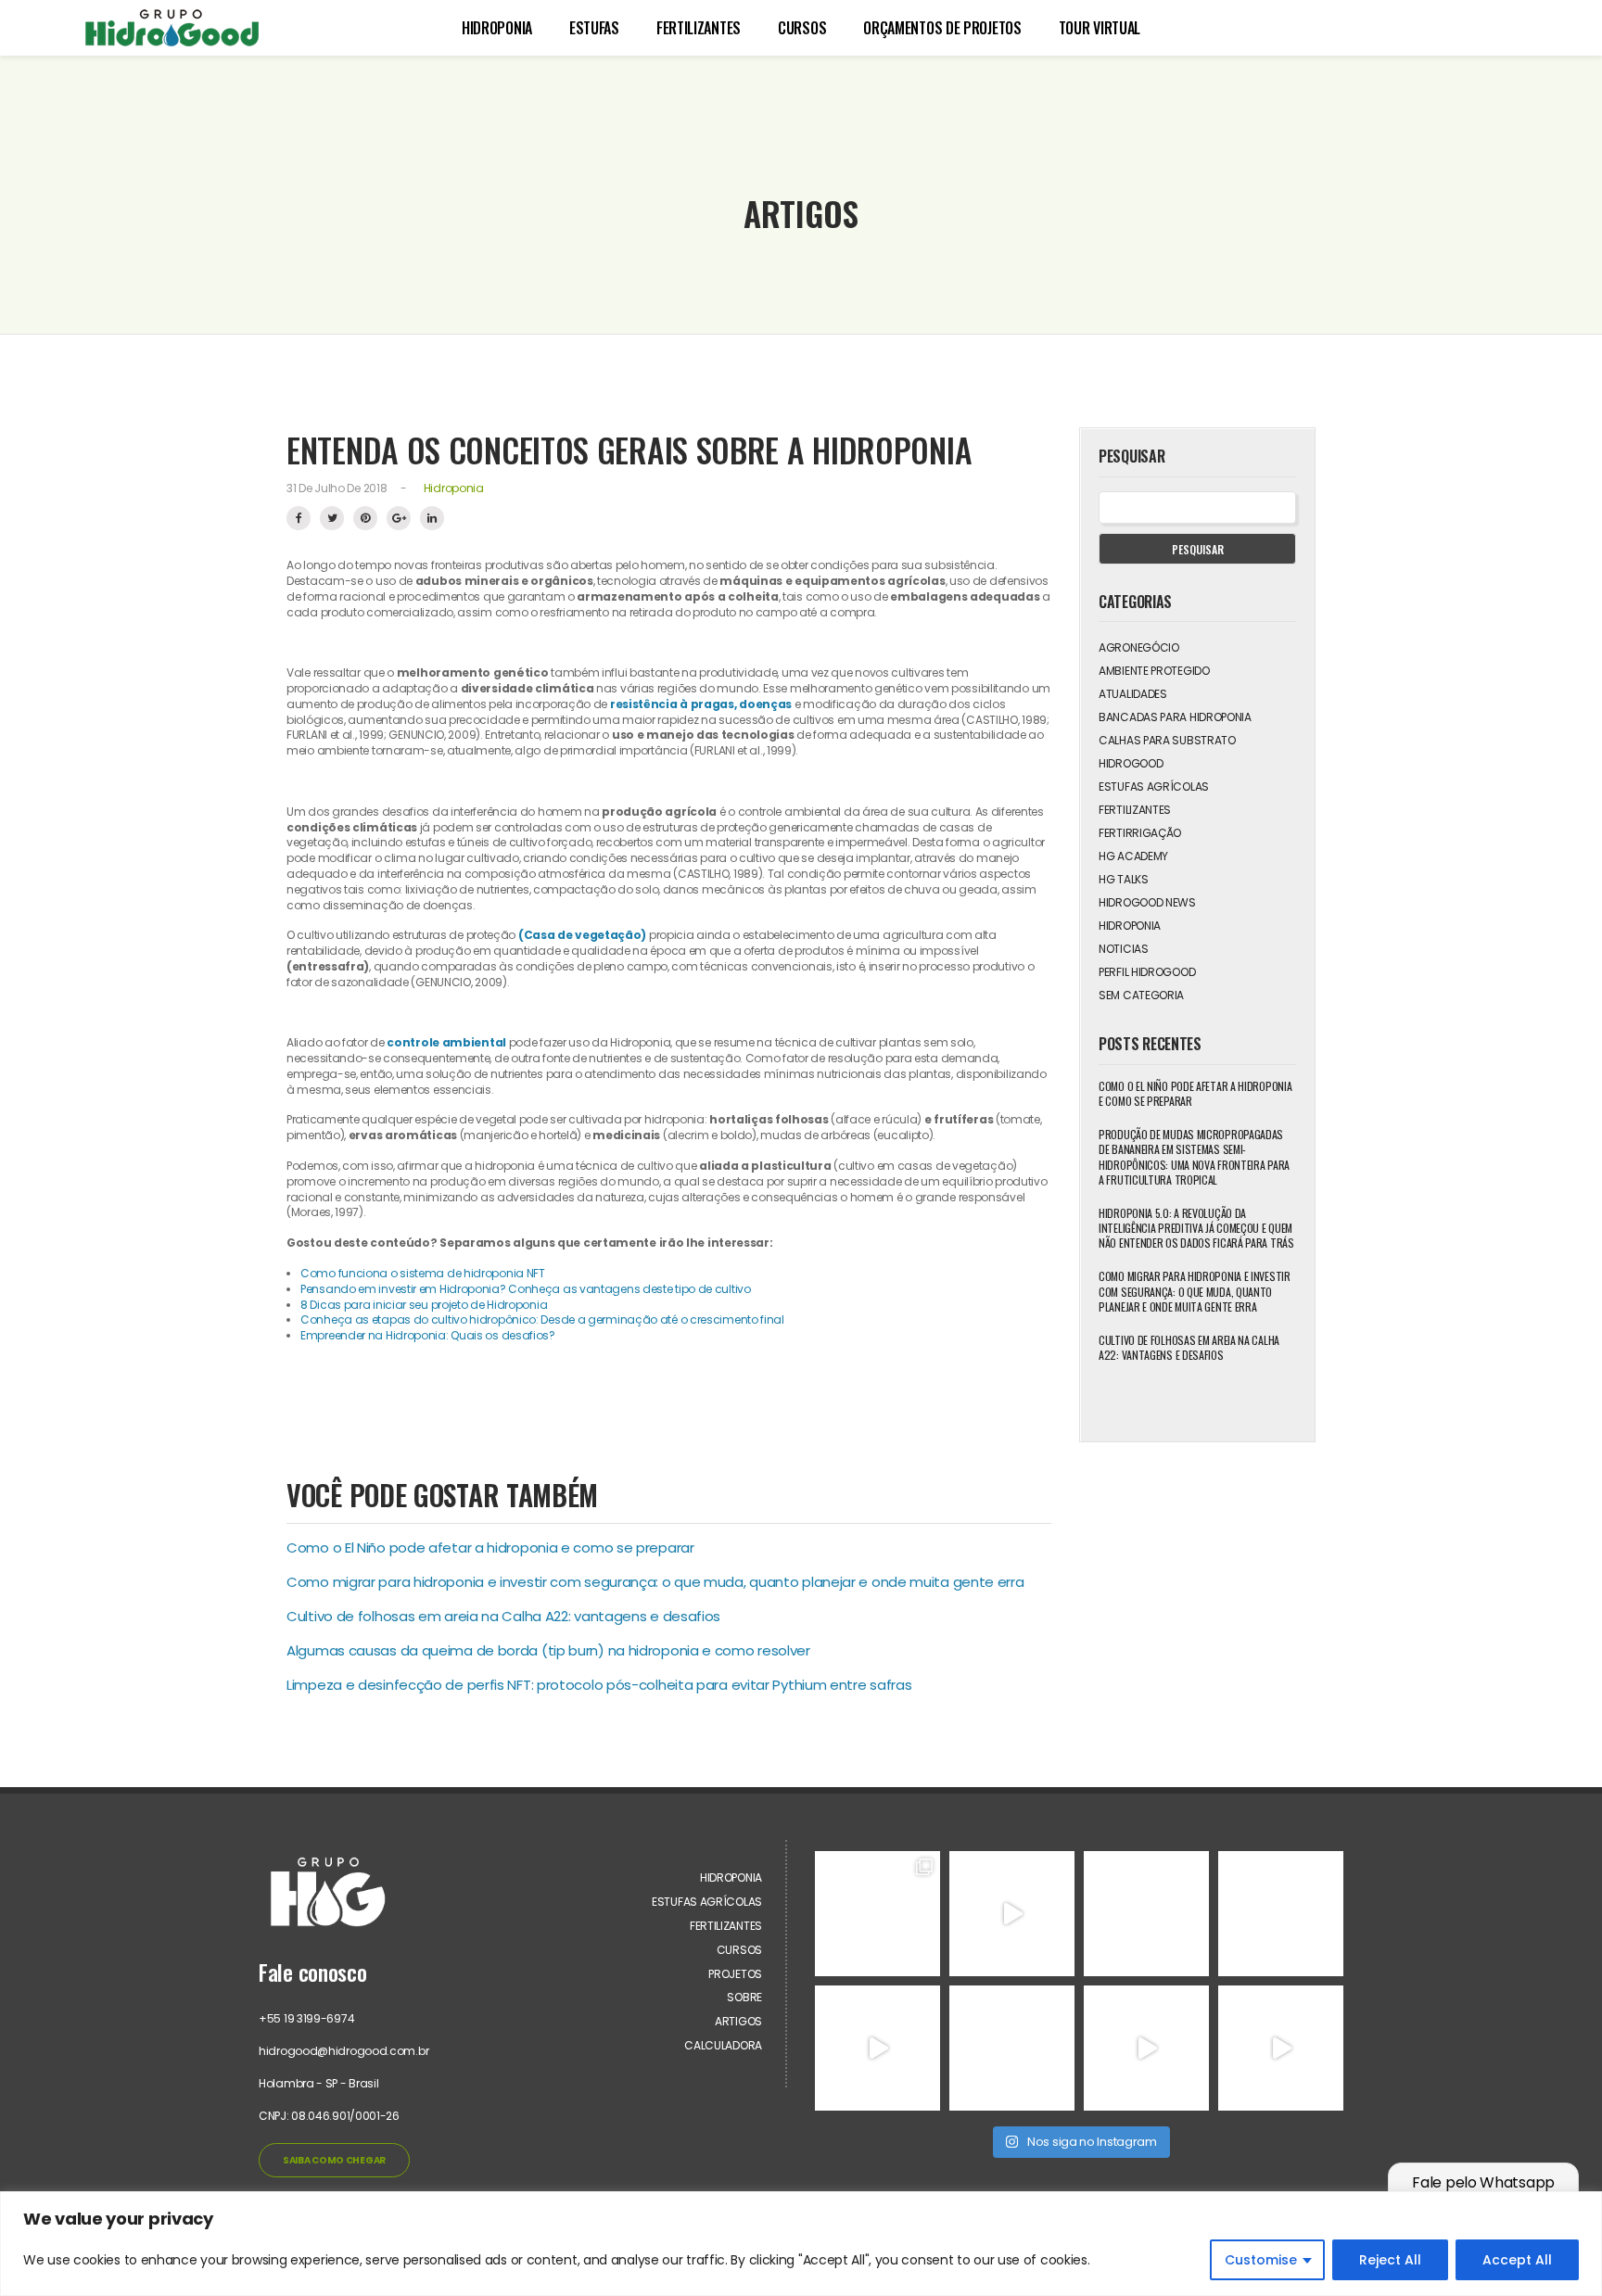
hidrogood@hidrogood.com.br (343, 2051)
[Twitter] (332, 518)
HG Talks (1124, 879)
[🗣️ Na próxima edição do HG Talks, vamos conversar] (1281, 1914)
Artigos (738, 2021)
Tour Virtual (1100, 28)
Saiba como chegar (334, 2160)
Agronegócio (1139, 647)
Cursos (802, 28)
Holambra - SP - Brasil (318, 2083)
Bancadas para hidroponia (1175, 717)
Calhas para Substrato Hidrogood (1167, 752)
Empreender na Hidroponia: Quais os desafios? (428, 1335)
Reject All (1390, 2260)
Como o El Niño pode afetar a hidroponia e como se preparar (490, 1548)
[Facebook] (299, 518)
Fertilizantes (699, 28)
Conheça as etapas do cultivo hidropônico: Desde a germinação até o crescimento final (542, 1319)
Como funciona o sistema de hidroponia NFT (424, 1273)
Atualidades (1133, 694)
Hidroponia (497, 28)
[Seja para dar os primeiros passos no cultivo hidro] (1012, 1914)
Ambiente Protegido (1154, 671)
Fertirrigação (1140, 833)
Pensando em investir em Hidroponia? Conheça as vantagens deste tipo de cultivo (526, 1289)
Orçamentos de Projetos (942, 28)
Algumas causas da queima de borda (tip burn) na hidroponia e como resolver (548, 1650)
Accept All (1517, 2260)
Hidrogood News (1147, 902)
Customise (1261, 2260)
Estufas (594, 28)
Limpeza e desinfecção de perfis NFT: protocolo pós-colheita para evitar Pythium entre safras (599, 1685)
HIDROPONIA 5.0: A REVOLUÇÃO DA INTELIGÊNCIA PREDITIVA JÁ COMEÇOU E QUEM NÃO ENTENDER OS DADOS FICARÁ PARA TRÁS (1196, 1228)
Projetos (735, 1974)
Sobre (744, 1997)
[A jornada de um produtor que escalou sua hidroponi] (1146, 2048)
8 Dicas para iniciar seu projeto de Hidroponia (425, 1305)
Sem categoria (1141, 995)
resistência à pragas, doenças (701, 704)
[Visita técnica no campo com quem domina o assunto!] (877, 2048)
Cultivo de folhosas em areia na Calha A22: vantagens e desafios (503, 1616)
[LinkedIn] (432, 518)
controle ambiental (446, 1042)
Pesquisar (1198, 549)
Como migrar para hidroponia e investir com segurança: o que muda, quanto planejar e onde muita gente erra (655, 1582)
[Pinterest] (365, 518)
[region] (801, 2244)
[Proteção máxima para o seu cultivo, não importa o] (877, 1914)
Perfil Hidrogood (1147, 972)
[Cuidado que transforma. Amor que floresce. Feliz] (1146, 1914)
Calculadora (723, 2045)
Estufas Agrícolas (1154, 786)
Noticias (1124, 949)
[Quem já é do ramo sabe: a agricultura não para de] (1281, 2048)
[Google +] (399, 518)
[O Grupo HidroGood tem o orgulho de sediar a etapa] (1012, 2048)
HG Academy (1133, 856)
